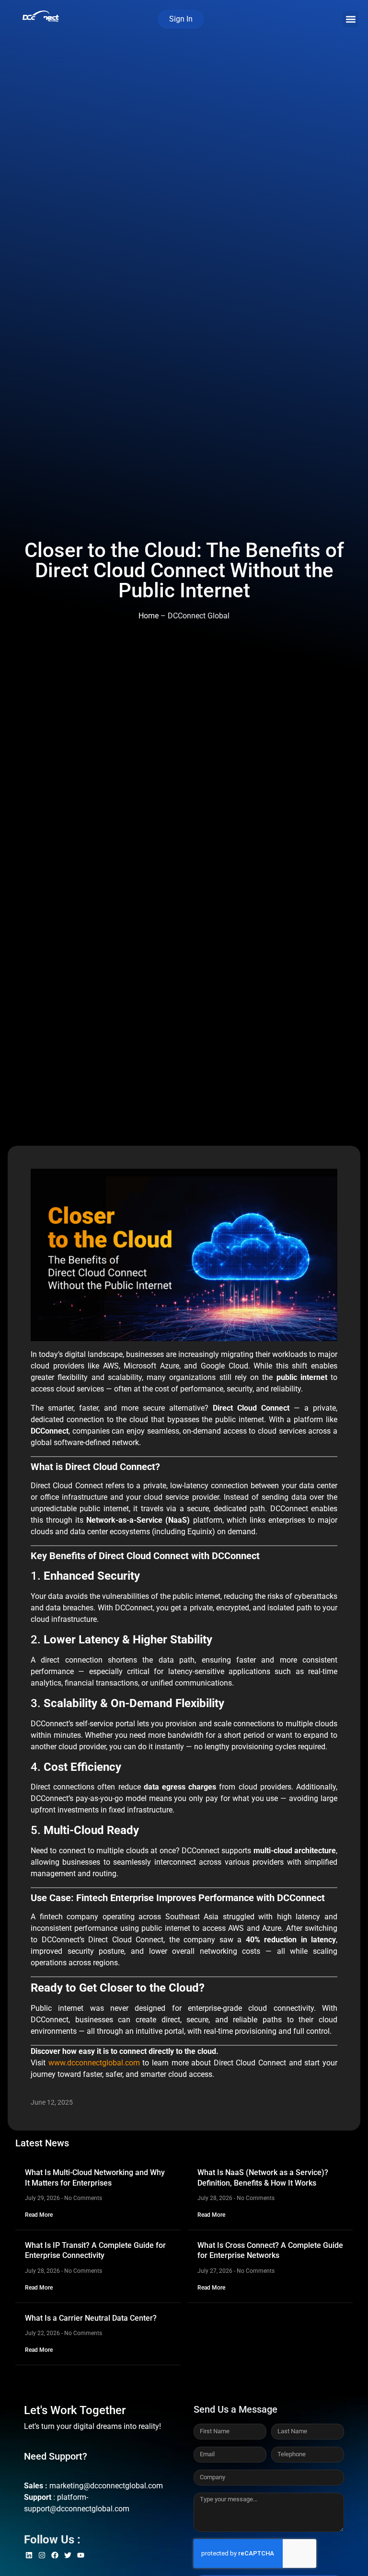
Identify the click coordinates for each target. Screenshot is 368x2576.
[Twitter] (68, 2555)
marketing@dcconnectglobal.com (106, 2486)
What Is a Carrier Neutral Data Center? (91, 2318)
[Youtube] (81, 2555)
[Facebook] (55, 2555)
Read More (39, 2215)
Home (149, 616)
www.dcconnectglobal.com (94, 2063)
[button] (351, 19)
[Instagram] (42, 2555)
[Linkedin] (29, 2555)
